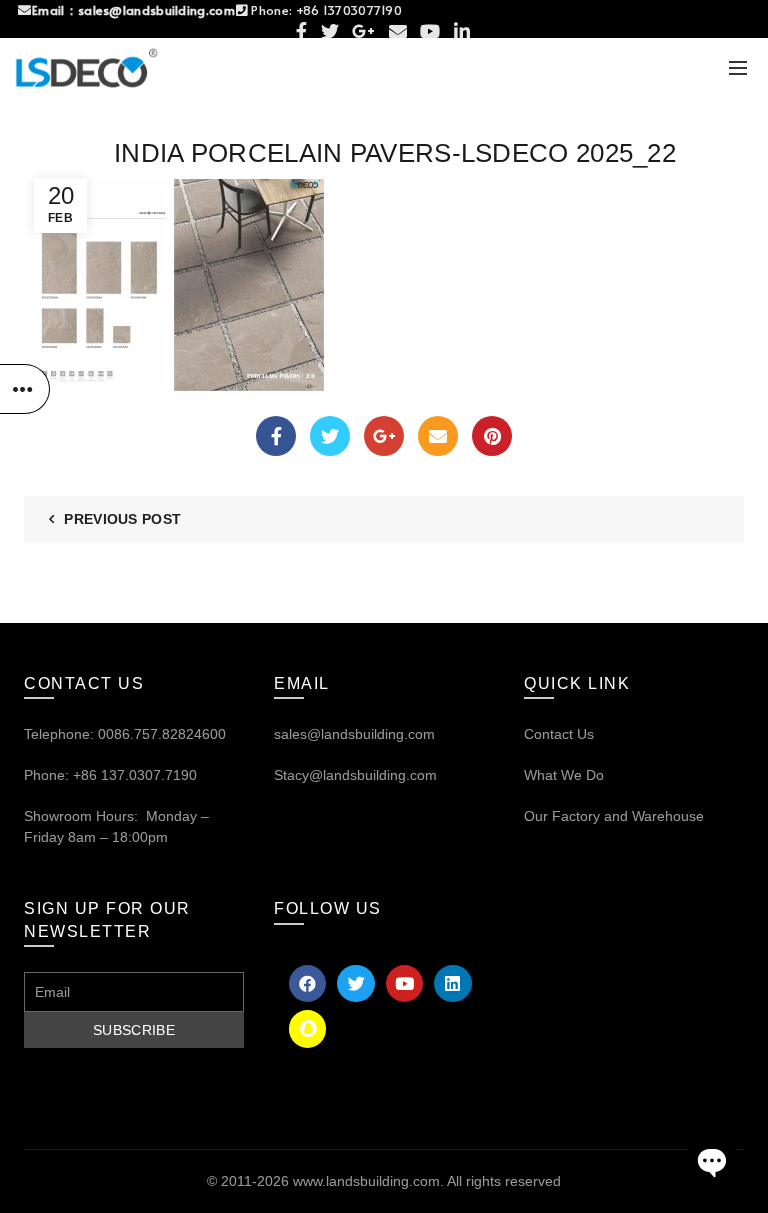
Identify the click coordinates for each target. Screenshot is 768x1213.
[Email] (438, 436)
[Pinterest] (492, 436)
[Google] (384, 436)
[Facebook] (276, 436)
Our (536, 816)
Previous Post (122, 519)
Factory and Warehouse (626, 816)
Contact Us (559, 734)
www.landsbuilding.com (366, 1181)
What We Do (564, 775)
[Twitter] (330, 436)
